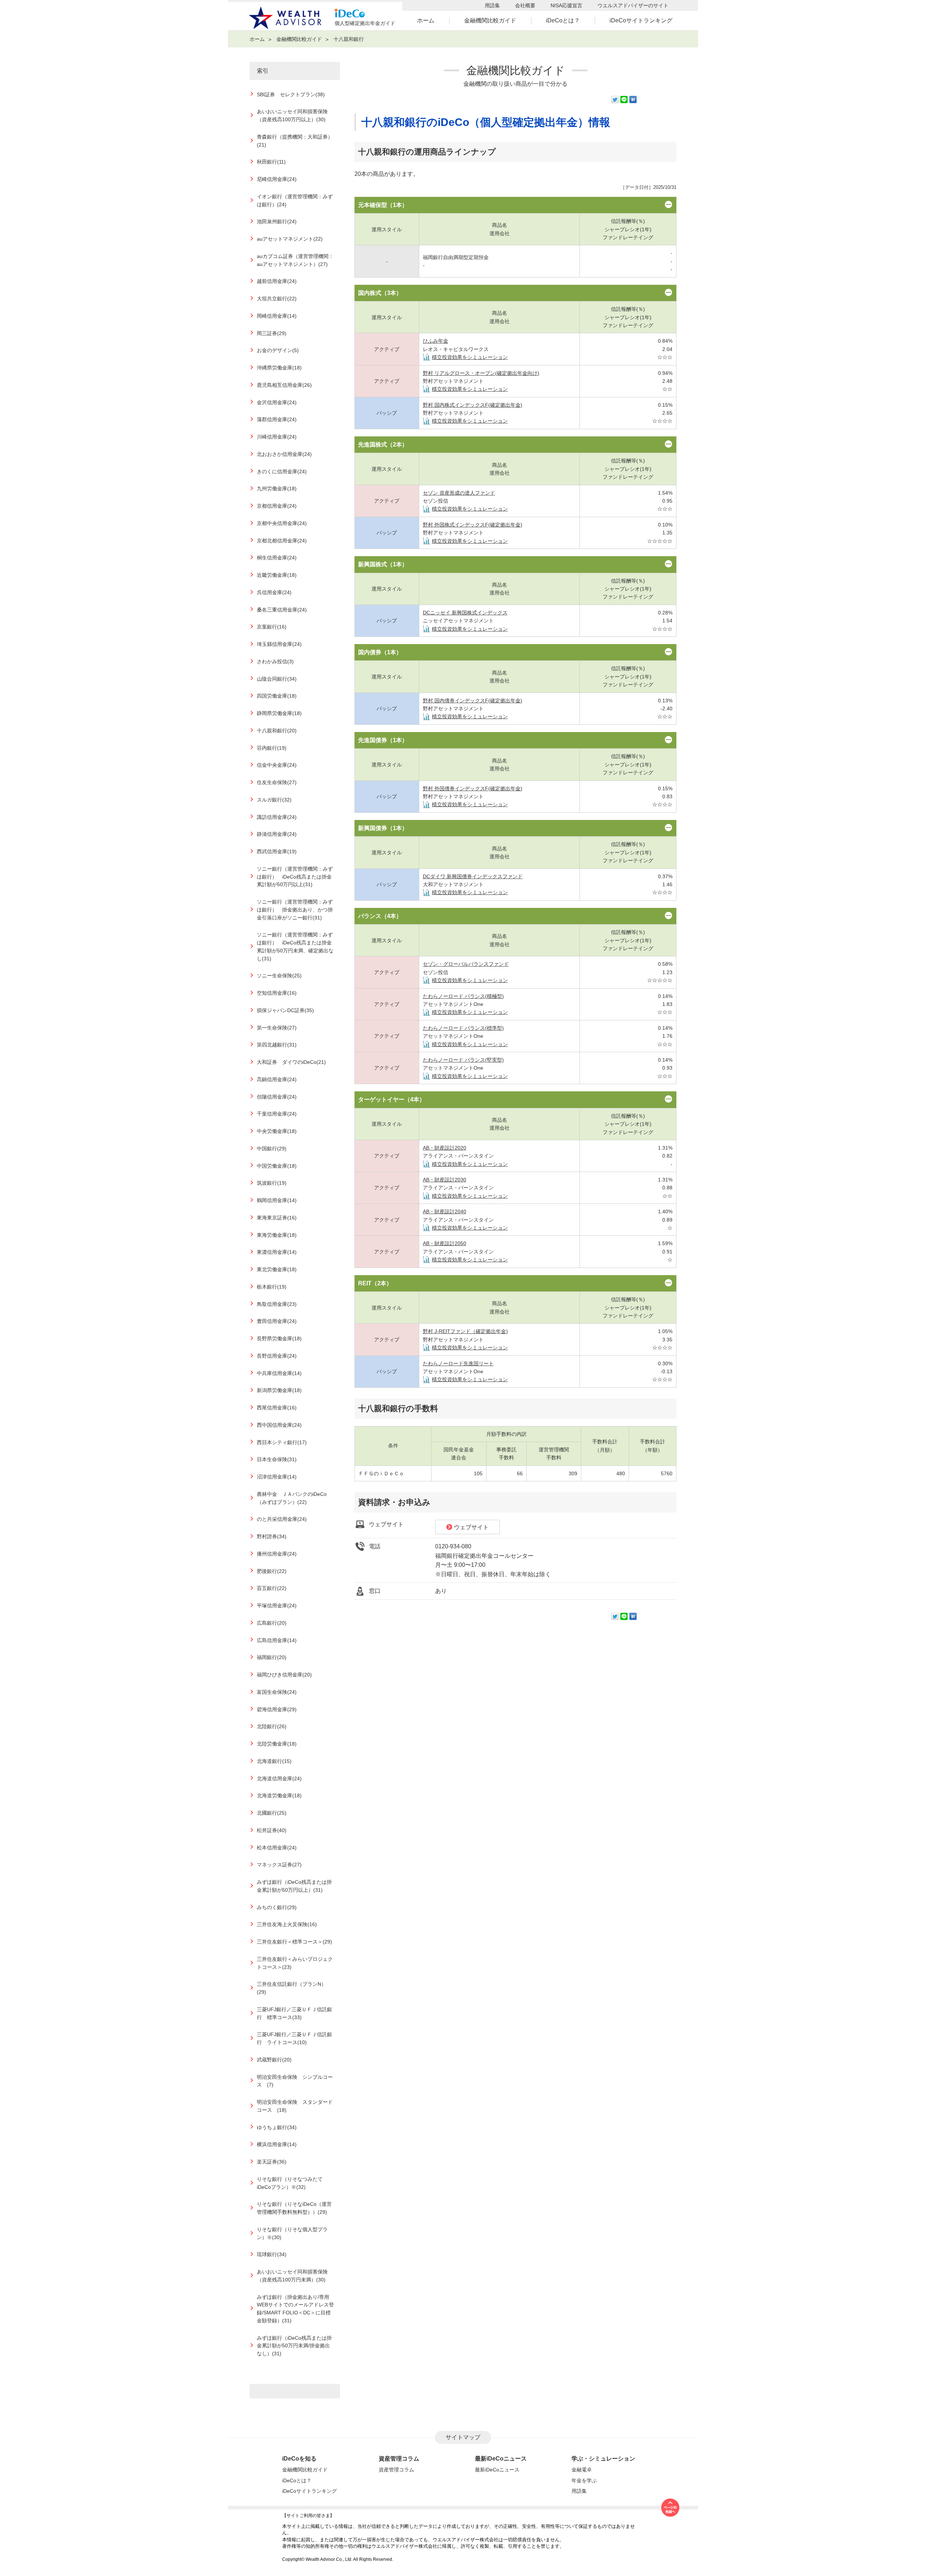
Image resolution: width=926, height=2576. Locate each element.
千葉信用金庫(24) (277, 1114)
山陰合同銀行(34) (277, 679)
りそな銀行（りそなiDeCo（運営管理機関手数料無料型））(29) (294, 2208)
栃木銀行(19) (272, 1287)
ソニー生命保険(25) (279, 976)
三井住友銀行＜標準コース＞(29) (294, 1942)
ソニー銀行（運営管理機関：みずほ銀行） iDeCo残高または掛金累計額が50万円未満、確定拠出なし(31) (295, 947)
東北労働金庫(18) (277, 1270)
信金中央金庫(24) (277, 765)
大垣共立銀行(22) (277, 299)
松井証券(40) (272, 1830)
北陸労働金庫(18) (277, 1744)
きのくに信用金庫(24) (282, 472)
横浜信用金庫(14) (277, 2144)
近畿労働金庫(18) (277, 575)
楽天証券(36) (272, 2162)
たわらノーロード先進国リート (458, 1363)
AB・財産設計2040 (445, 1211)
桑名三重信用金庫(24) (282, 610)
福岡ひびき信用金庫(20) (284, 1675)
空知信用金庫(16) (277, 993)
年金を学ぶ (584, 2480)
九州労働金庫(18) (277, 489)
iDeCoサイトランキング (641, 20)
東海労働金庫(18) (277, 1235)
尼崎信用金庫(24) (277, 179)
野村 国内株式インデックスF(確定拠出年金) (473, 405)
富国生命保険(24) (277, 1692)
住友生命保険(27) (277, 782)
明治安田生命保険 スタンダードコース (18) (295, 2106)
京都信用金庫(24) (277, 506)
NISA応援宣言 (566, 5)
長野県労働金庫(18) (279, 1339)
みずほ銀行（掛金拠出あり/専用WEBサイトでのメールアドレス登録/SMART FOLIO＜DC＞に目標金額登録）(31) (295, 2309)
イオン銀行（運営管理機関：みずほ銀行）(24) (295, 201)
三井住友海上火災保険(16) (287, 1924)
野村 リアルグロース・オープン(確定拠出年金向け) (481, 373)
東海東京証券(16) (277, 1218)
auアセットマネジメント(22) (290, 239)
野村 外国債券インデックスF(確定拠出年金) (473, 788)
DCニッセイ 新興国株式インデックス (465, 613)
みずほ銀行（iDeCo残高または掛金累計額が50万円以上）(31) (294, 1886)
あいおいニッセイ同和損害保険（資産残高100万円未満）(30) (292, 2276)
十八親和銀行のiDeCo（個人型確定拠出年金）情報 (486, 122)
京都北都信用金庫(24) (282, 541)
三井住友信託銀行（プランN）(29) (292, 1988)
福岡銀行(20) (272, 1657)
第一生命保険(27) (277, 1028)
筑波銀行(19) (272, 1183)
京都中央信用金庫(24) (282, 523)
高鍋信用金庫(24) (277, 1080)
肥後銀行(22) (272, 1571)
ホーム (426, 20)
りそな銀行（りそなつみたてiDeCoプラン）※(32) (290, 2183)
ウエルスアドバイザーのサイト (633, 5)
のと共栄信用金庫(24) (282, 1519)
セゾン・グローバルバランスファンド (466, 964)
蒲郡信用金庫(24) (277, 420)
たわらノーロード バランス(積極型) (463, 996)
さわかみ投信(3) (275, 662)
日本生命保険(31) (277, 1460)
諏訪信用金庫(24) (277, 817)
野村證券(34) (272, 1537)
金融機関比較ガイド (490, 20)
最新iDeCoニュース (497, 2470)
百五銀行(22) (272, 1588)
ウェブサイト (471, 1527)
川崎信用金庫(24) (277, 437)
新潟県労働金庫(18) (279, 1390)
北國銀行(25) (272, 1813)
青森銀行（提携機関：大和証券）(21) (295, 141)
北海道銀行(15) (274, 1761)
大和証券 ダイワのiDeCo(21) (291, 1062)
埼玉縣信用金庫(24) (279, 644)
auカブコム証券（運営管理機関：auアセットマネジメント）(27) (295, 260)
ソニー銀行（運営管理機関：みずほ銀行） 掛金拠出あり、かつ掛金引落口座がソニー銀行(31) (295, 910)
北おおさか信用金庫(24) (284, 454)
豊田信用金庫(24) (277, 1321)
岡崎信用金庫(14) (277, 316)
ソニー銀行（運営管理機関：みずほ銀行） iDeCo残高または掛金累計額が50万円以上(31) (295, 877)
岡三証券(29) (272, 333)
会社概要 (525, 5)
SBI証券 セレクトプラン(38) (291, 95)
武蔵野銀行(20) (274, 2060)
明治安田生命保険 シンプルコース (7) (295, 2081)
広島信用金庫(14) (277, 1640)
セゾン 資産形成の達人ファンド (459, 493)
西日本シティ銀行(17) (282, 1443)
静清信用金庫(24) (277, 834)
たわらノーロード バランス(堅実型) (463, 1060)
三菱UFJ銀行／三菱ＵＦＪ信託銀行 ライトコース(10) (294, 2038)
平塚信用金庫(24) (277, 1606)
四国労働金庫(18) (277, 696)
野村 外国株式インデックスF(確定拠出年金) (473, 525)
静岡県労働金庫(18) (279, 713)
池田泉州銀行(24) (277, 222)
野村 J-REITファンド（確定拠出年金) (465, 1331)
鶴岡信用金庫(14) (277, 1200)
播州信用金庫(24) (277, 1554)
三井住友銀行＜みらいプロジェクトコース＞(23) (295, 1963)
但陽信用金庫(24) (277, 1097)
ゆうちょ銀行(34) (277, 2127)
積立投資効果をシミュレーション (470, 357)
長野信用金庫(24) (277, 1356)
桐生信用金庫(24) (277, 558)
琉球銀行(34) (272, 2254)
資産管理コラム (396, 2470)
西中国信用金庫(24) (279, 1425)
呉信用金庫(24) (274, 593)
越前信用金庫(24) (277, 281)
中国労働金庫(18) (277, 1166)
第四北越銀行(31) (277, 1045)
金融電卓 (582, 2470)
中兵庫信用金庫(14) (279, 1373)
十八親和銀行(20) (277, 731)
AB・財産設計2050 (445, 1243)
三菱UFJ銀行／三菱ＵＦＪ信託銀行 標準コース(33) (294, 2014)
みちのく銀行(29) (277, 1907)
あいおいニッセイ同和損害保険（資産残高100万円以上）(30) (292, 116)
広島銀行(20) (272, 1623)
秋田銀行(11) (271, 162)
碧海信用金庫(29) (277, 1710)
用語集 (492, 5)
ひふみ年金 (436, 341)
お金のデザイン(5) (278, 350)
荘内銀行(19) (272, 748)
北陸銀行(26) (272, 1727)
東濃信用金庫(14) (277, 1252)
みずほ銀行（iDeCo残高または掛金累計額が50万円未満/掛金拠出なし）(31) (294, 2346)
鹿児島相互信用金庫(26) (284, 385)
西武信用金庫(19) (277, 852)
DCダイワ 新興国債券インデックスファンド (473, 876)
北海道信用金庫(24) (279, 1779)
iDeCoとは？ (563, 20)
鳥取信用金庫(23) (277, 1304)
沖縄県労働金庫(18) (279, 368)
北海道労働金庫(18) (279, 1796)
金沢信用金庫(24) (277, 403)
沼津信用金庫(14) (277, 1477)
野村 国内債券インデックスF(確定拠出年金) (473, 701)
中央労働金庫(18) (277, 1131)
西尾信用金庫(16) (277, 1408)
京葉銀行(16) (272, 627)
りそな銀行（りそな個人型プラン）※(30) (292, 2234)
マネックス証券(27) (279, 1865)
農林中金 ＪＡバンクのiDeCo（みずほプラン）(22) (292, 1498)
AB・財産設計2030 (445, 1180)
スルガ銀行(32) (274, 800)
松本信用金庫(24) (277, 1848)
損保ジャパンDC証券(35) (285, 1010)
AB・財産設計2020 (445, 1148)
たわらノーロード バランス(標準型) (463, 1028)
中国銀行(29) (272, 1149)
